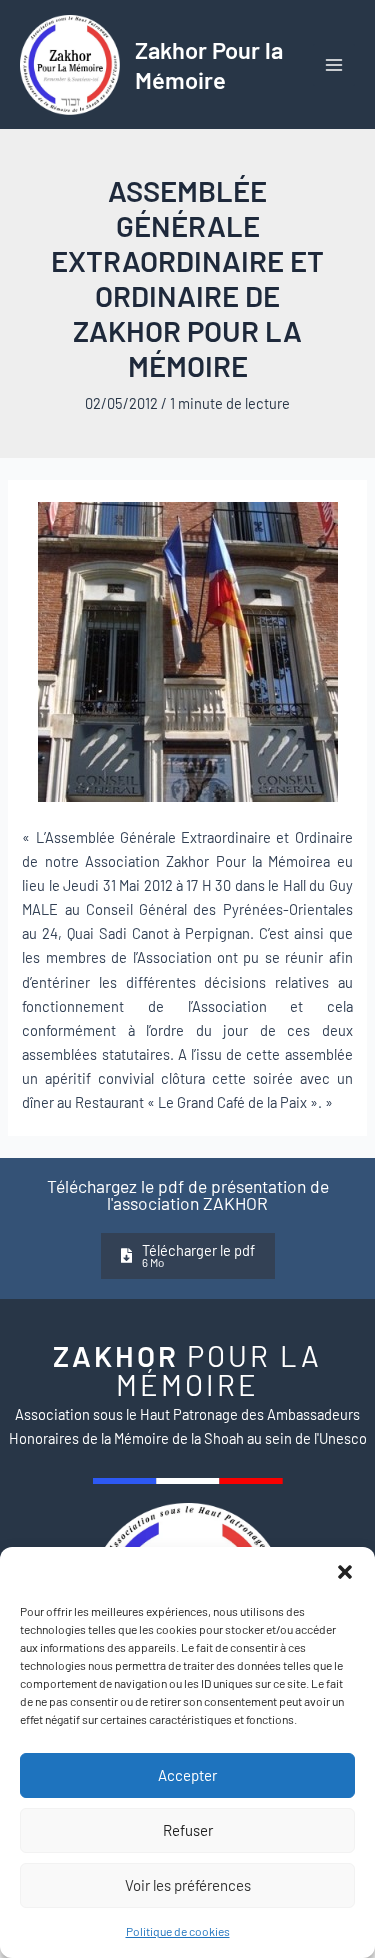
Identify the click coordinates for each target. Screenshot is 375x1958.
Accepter (187, 1775)
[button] (345, 1572)
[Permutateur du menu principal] (334, 65)
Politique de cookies (178, 1931)
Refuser (188, 1830)
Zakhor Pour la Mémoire (209, 64)
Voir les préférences (188, 1885)
